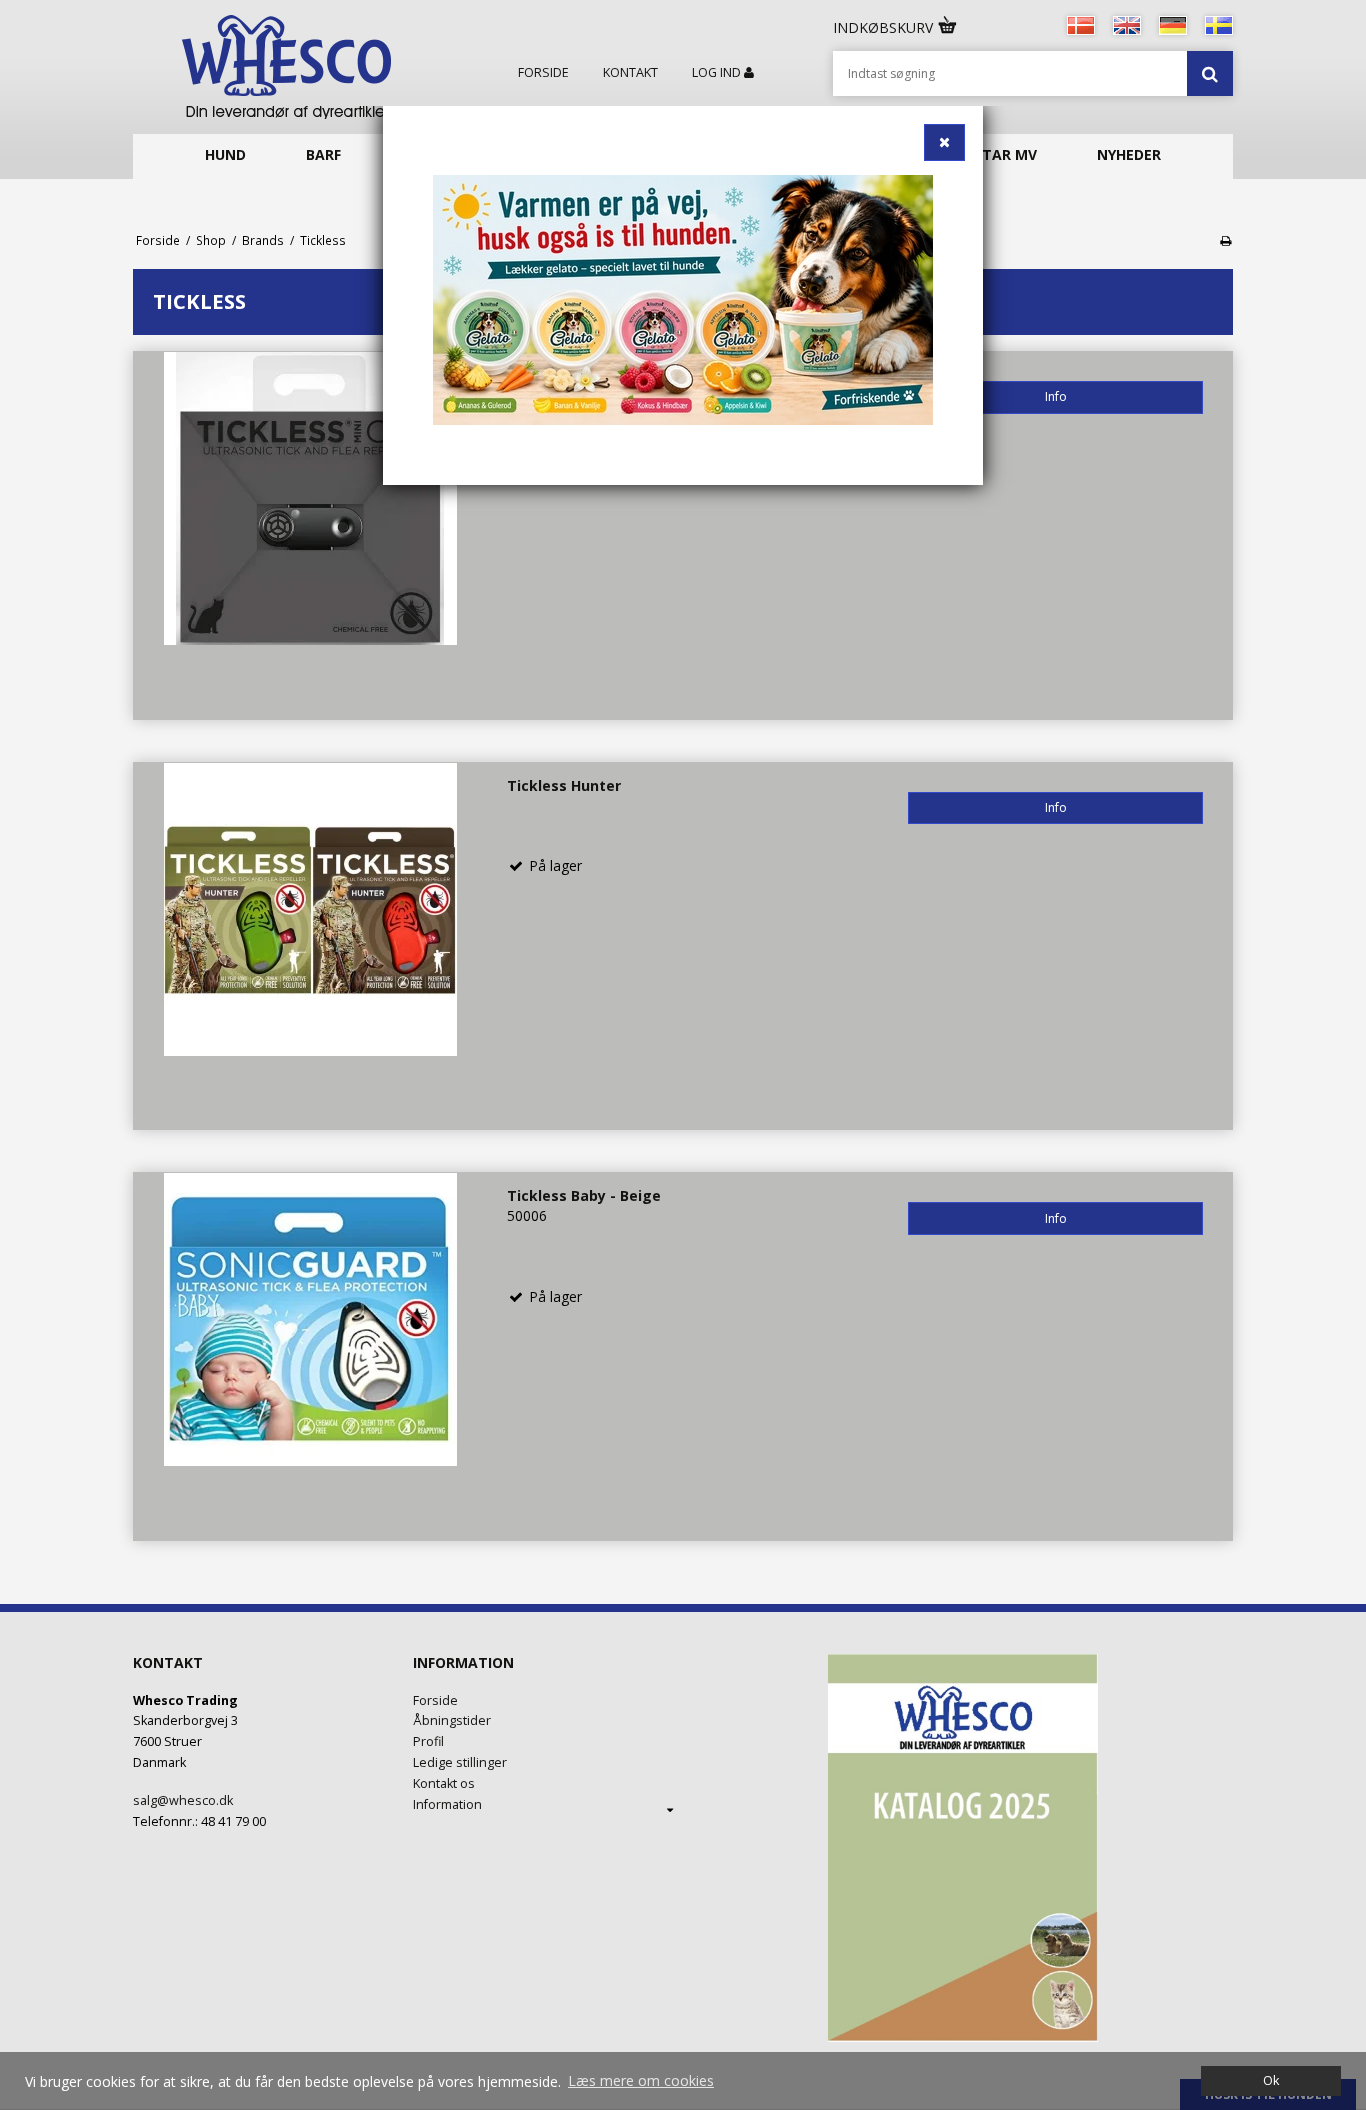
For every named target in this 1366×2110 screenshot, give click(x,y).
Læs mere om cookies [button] (641, 2080)
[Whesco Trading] (286, 67)
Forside (543, 73)
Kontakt (630, 73)
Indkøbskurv (885, 27)
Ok (1271, 2080)
